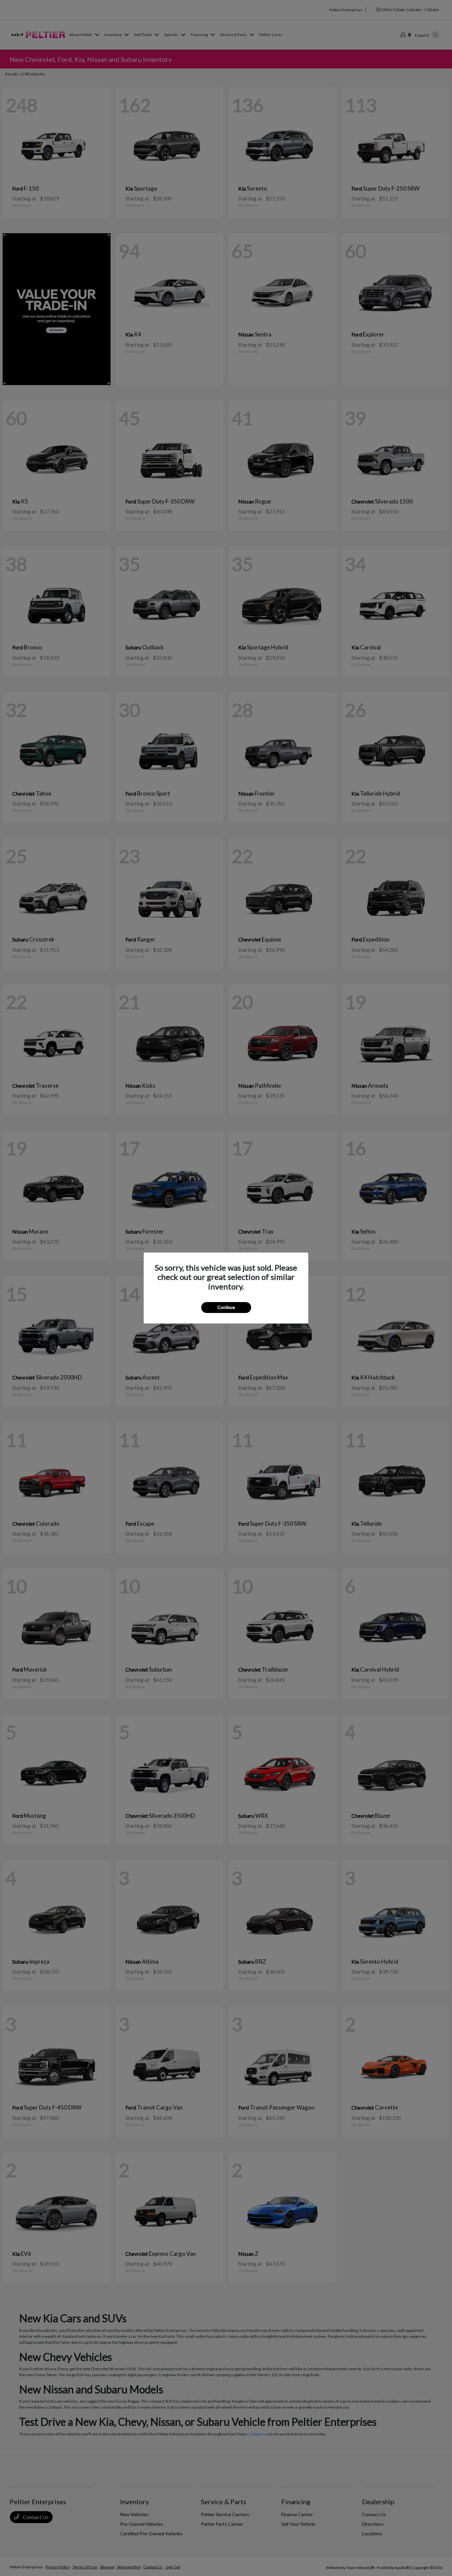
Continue (226, 1307)
